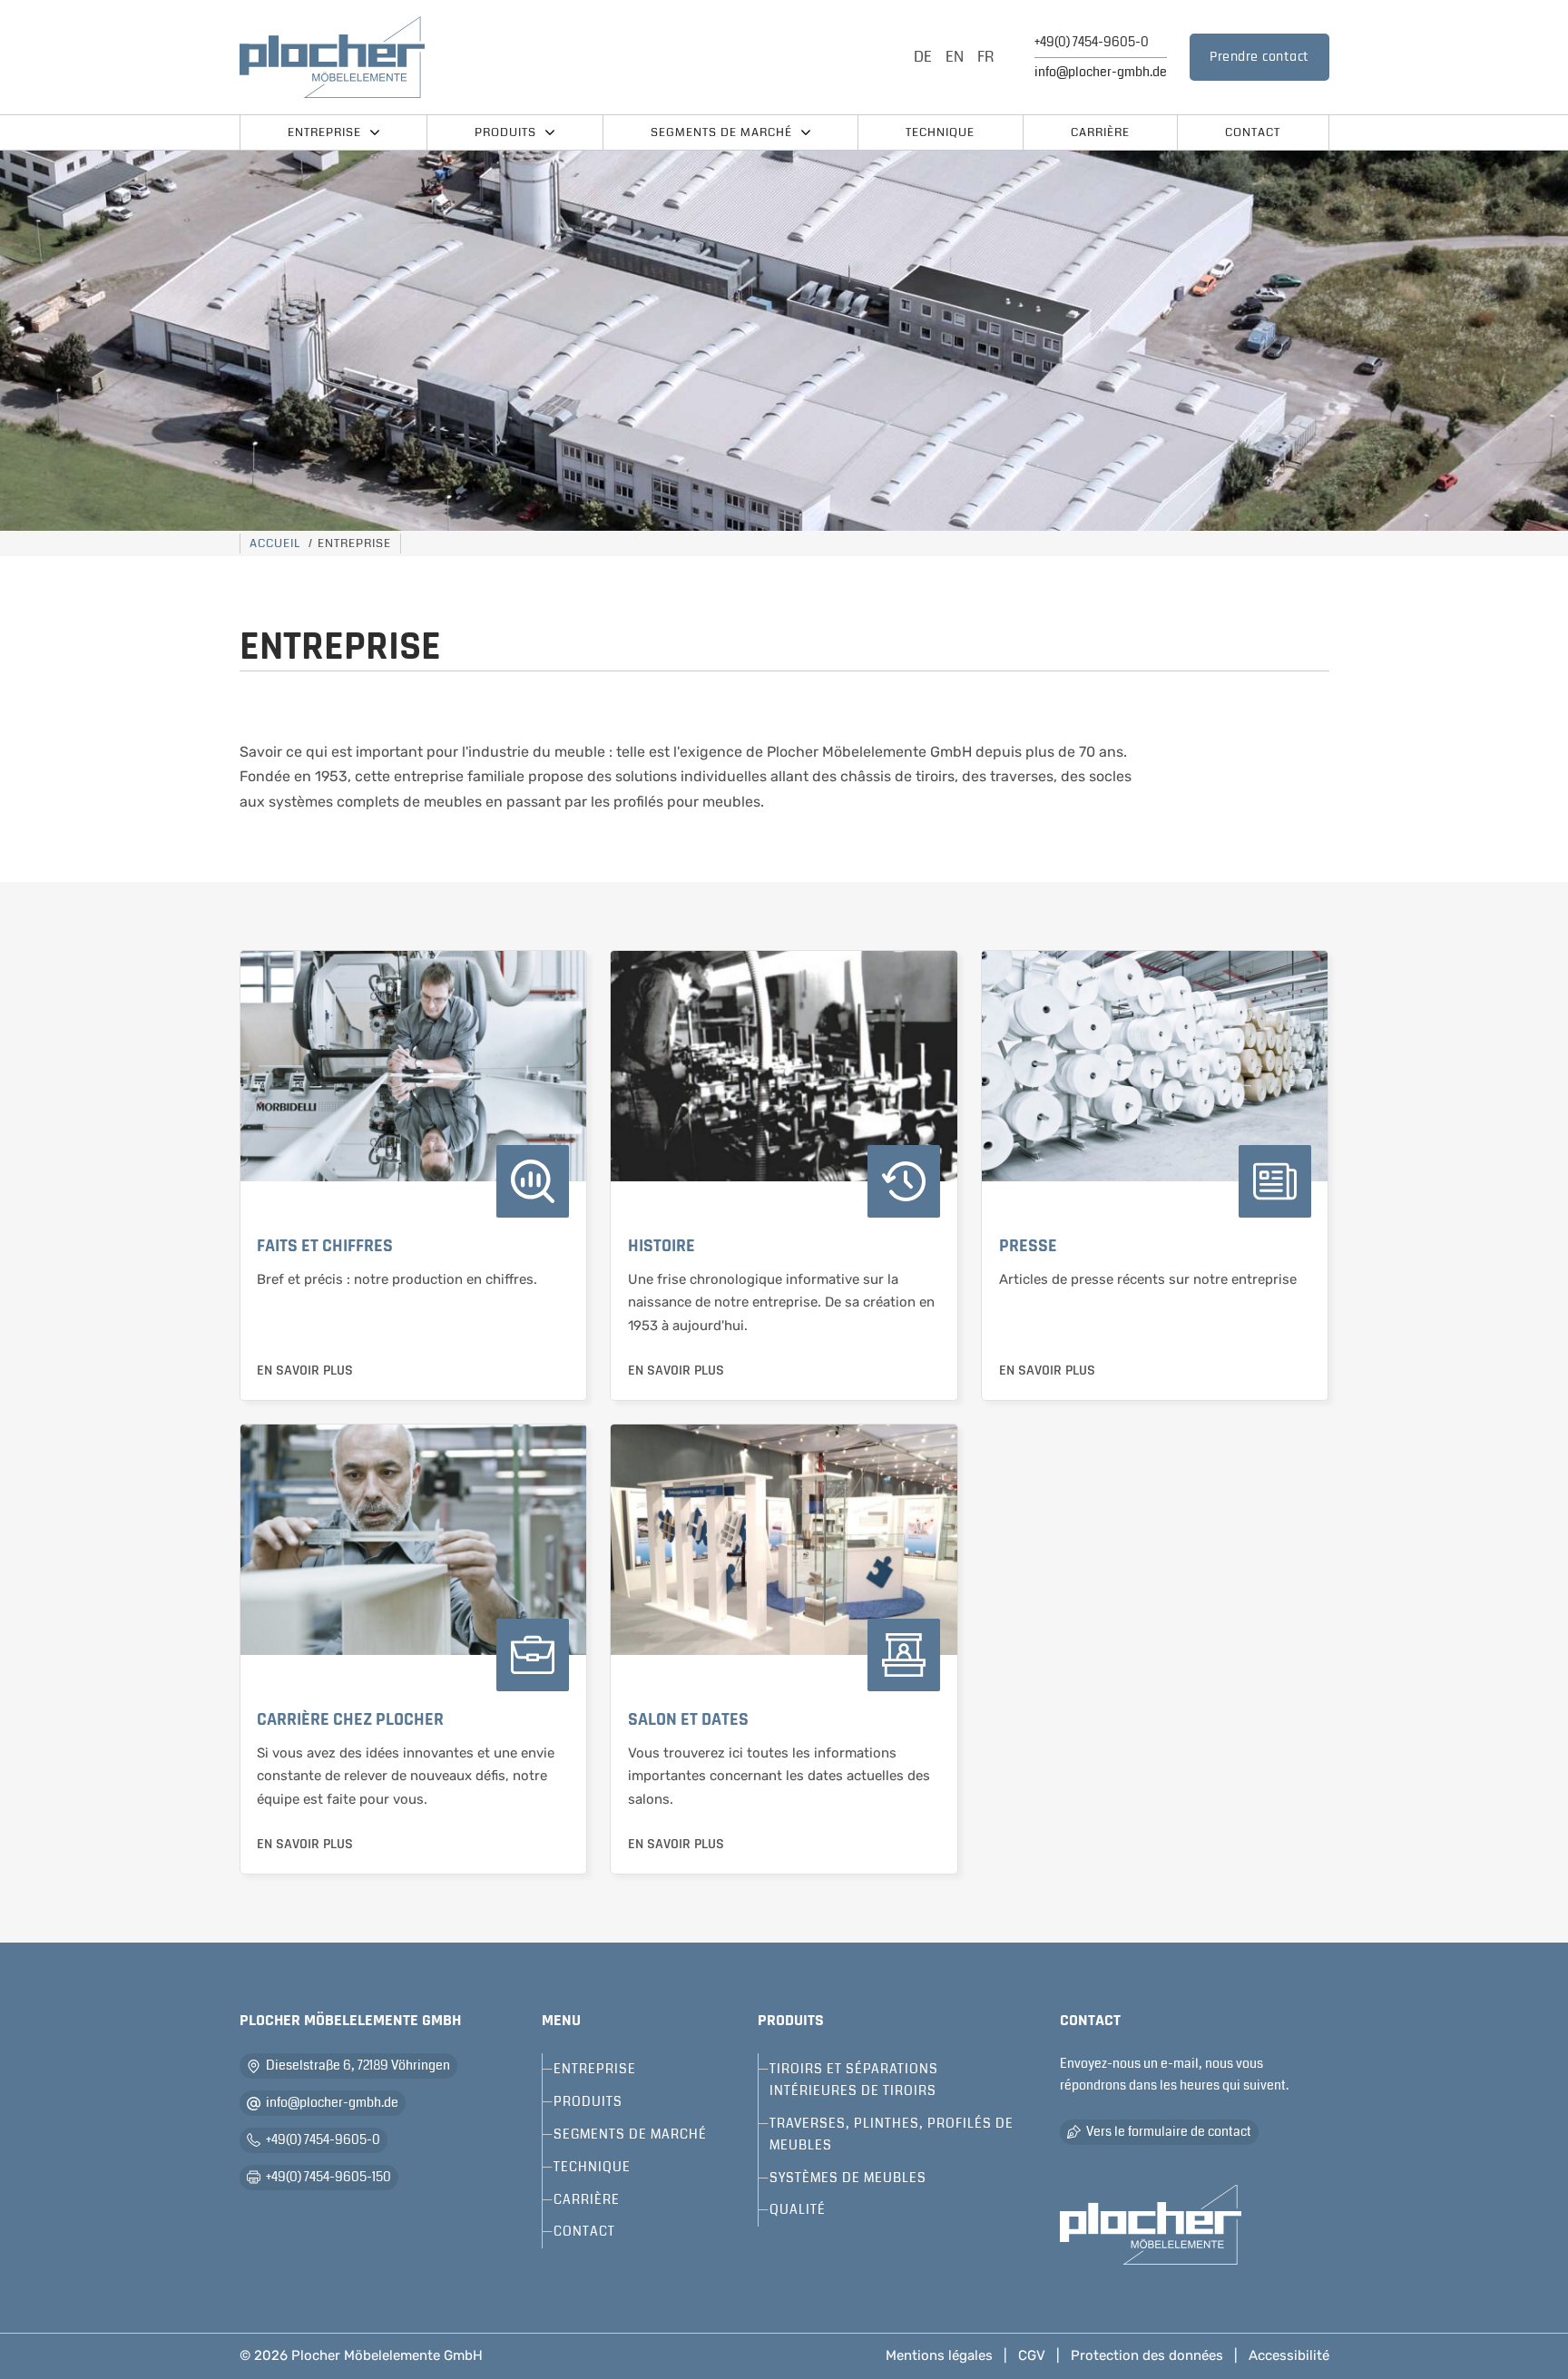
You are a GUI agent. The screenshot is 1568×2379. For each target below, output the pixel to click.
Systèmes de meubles (848, 2178)
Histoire (661, 1246)
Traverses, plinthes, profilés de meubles (892, 2134)
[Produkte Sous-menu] (550, 132)
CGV (1032, 2355)
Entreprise (324, 132)
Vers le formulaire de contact (1169, 2131)
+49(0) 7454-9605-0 (1092, 42)
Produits (505, 132)
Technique (940, 132)
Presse (1028, 1246)
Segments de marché (721, 132)
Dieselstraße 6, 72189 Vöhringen (358, 2065)
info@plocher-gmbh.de (1101, 72)
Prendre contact (1259, 57)
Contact (1253, 132)
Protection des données (1147, 2355)
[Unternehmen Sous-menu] (375, 132)
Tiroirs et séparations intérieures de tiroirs (854, 2080)
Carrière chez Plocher (350, 1719)
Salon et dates (688, 1719)
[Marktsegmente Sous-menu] (806, 132)
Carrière (1100, 132)
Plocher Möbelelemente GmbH (387, 2355)
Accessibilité (1289, 2355)
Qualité (798, 2209)
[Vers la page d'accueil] (1151, 2225)
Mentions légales (939, 2355)
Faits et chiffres (325, 1246)
